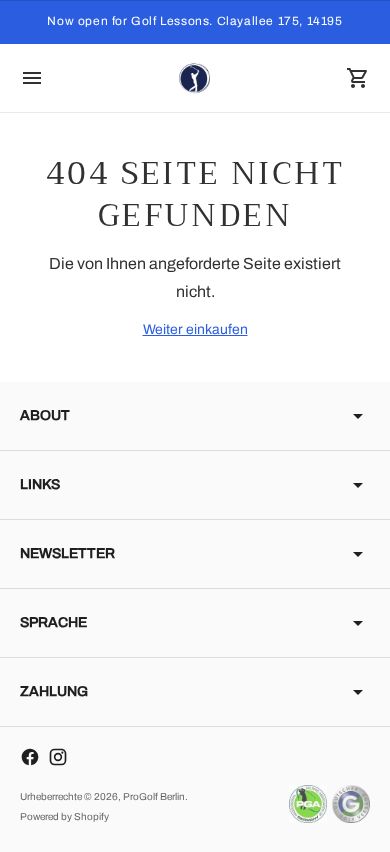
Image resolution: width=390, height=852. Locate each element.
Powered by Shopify (64, 816)
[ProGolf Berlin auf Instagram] (58, 757)
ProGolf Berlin (154, 796)
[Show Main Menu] (32, 78)
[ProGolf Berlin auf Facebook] (30, 757)
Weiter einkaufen (195, 329)
